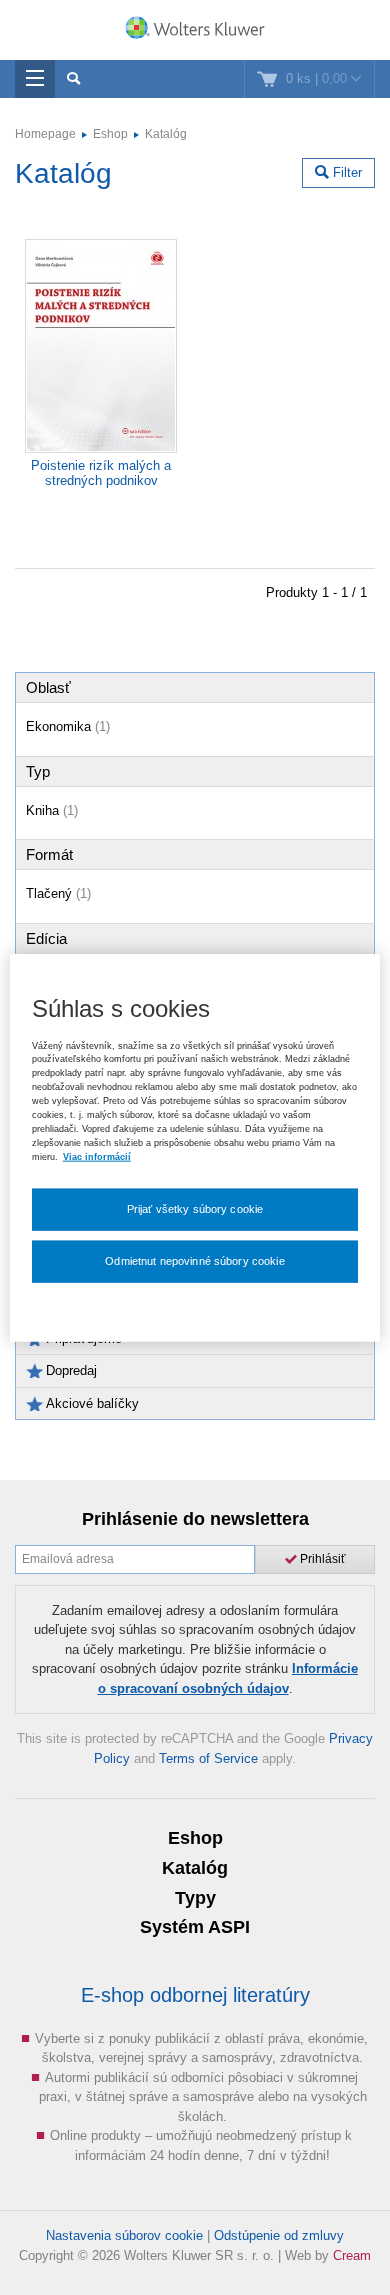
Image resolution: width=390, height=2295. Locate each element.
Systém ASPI (195, 1927)
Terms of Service (208, 1758)
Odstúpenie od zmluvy (279, 2235)
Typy (195, 1898)
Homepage (45, 134)
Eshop (110, 134)
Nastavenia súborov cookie (124, 2235)
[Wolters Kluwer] (195, 32)
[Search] (73, 79)
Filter (345, 172)
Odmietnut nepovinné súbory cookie (194, 1261)
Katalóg (166, 134)
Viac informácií (97, 1156)
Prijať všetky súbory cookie (195, 1209)
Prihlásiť (321, 1559)
